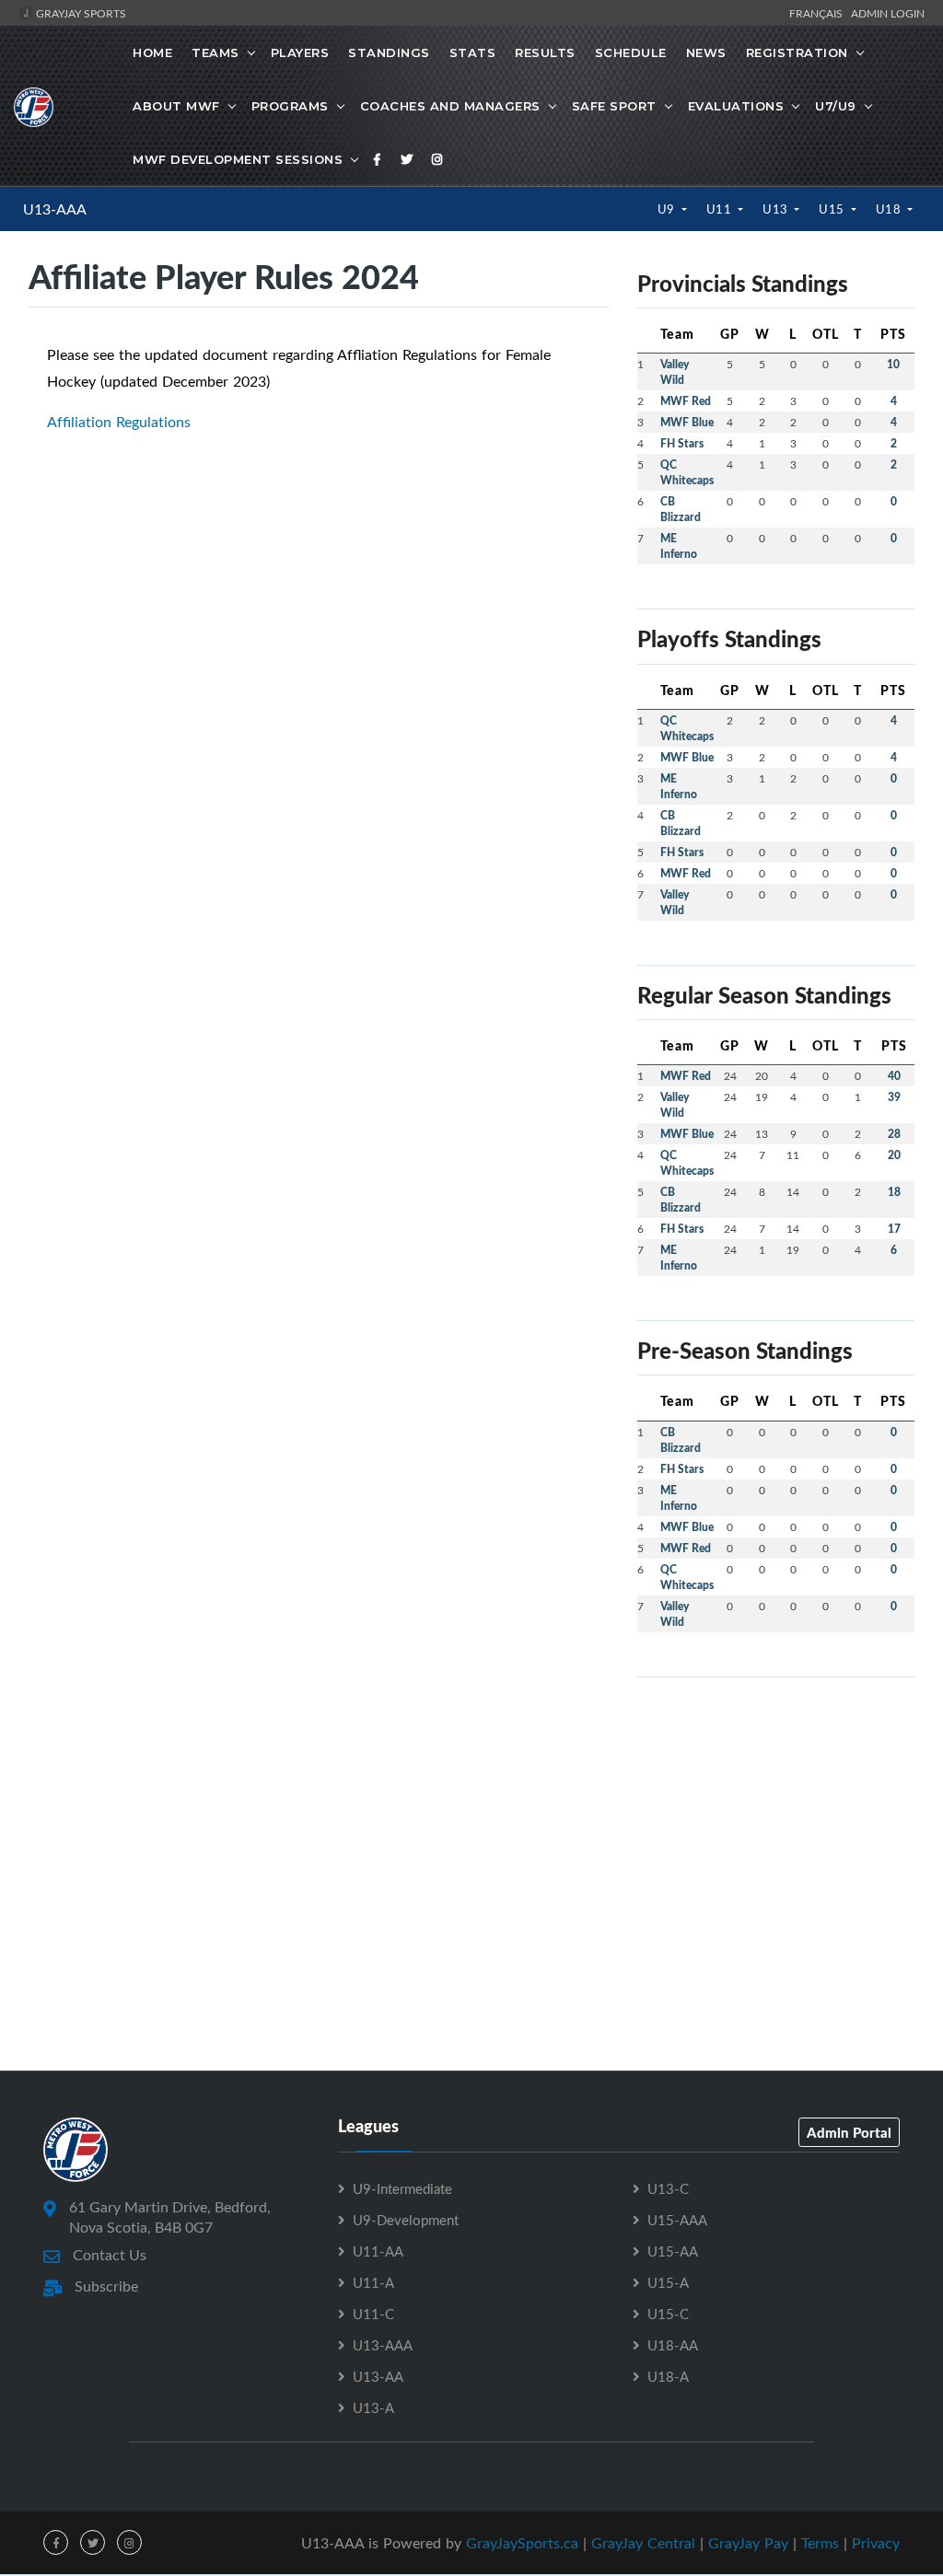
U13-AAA (55, 209)
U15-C (668, 2314)
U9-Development (406, 2220)
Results (545, 52)
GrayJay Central (643, 2543)
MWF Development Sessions (238, 159)
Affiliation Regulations (119, 422)
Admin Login (888, 13)
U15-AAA (677, 2220)
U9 (668, 209)
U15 (833, 209)
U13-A (373, 2408)
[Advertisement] (776, 1807)
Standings (389, 52)
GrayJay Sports (80, 13)
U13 (777, 209)
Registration (797, 52)
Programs (290, 106)
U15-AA (673, 2251)
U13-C (668, 2188)
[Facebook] (378, 159)
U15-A (668, 2282)
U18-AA (673, 2345)
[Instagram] (437, 159)
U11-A (373, 2282)
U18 (890, 209)
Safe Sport (614, 106)
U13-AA (378, 2376)
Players (300, 52)
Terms (820, 2543)
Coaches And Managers (450, 106)
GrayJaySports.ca (522, 2543)
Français (819, 13)
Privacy (876, 2543)
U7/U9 (836, 106)
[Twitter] (407, 159)
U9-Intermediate (402, 2188)
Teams (215, 52)
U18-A (668, 2376)
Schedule (631, 52)
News (706, 52)
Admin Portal (849, 2132)
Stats (473, 52)
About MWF (176, 106)
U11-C (373, 2314)
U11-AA (378, 2251)
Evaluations (736, 106)
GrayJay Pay (748, 2543)
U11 (721, 209)
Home (152, 52)
